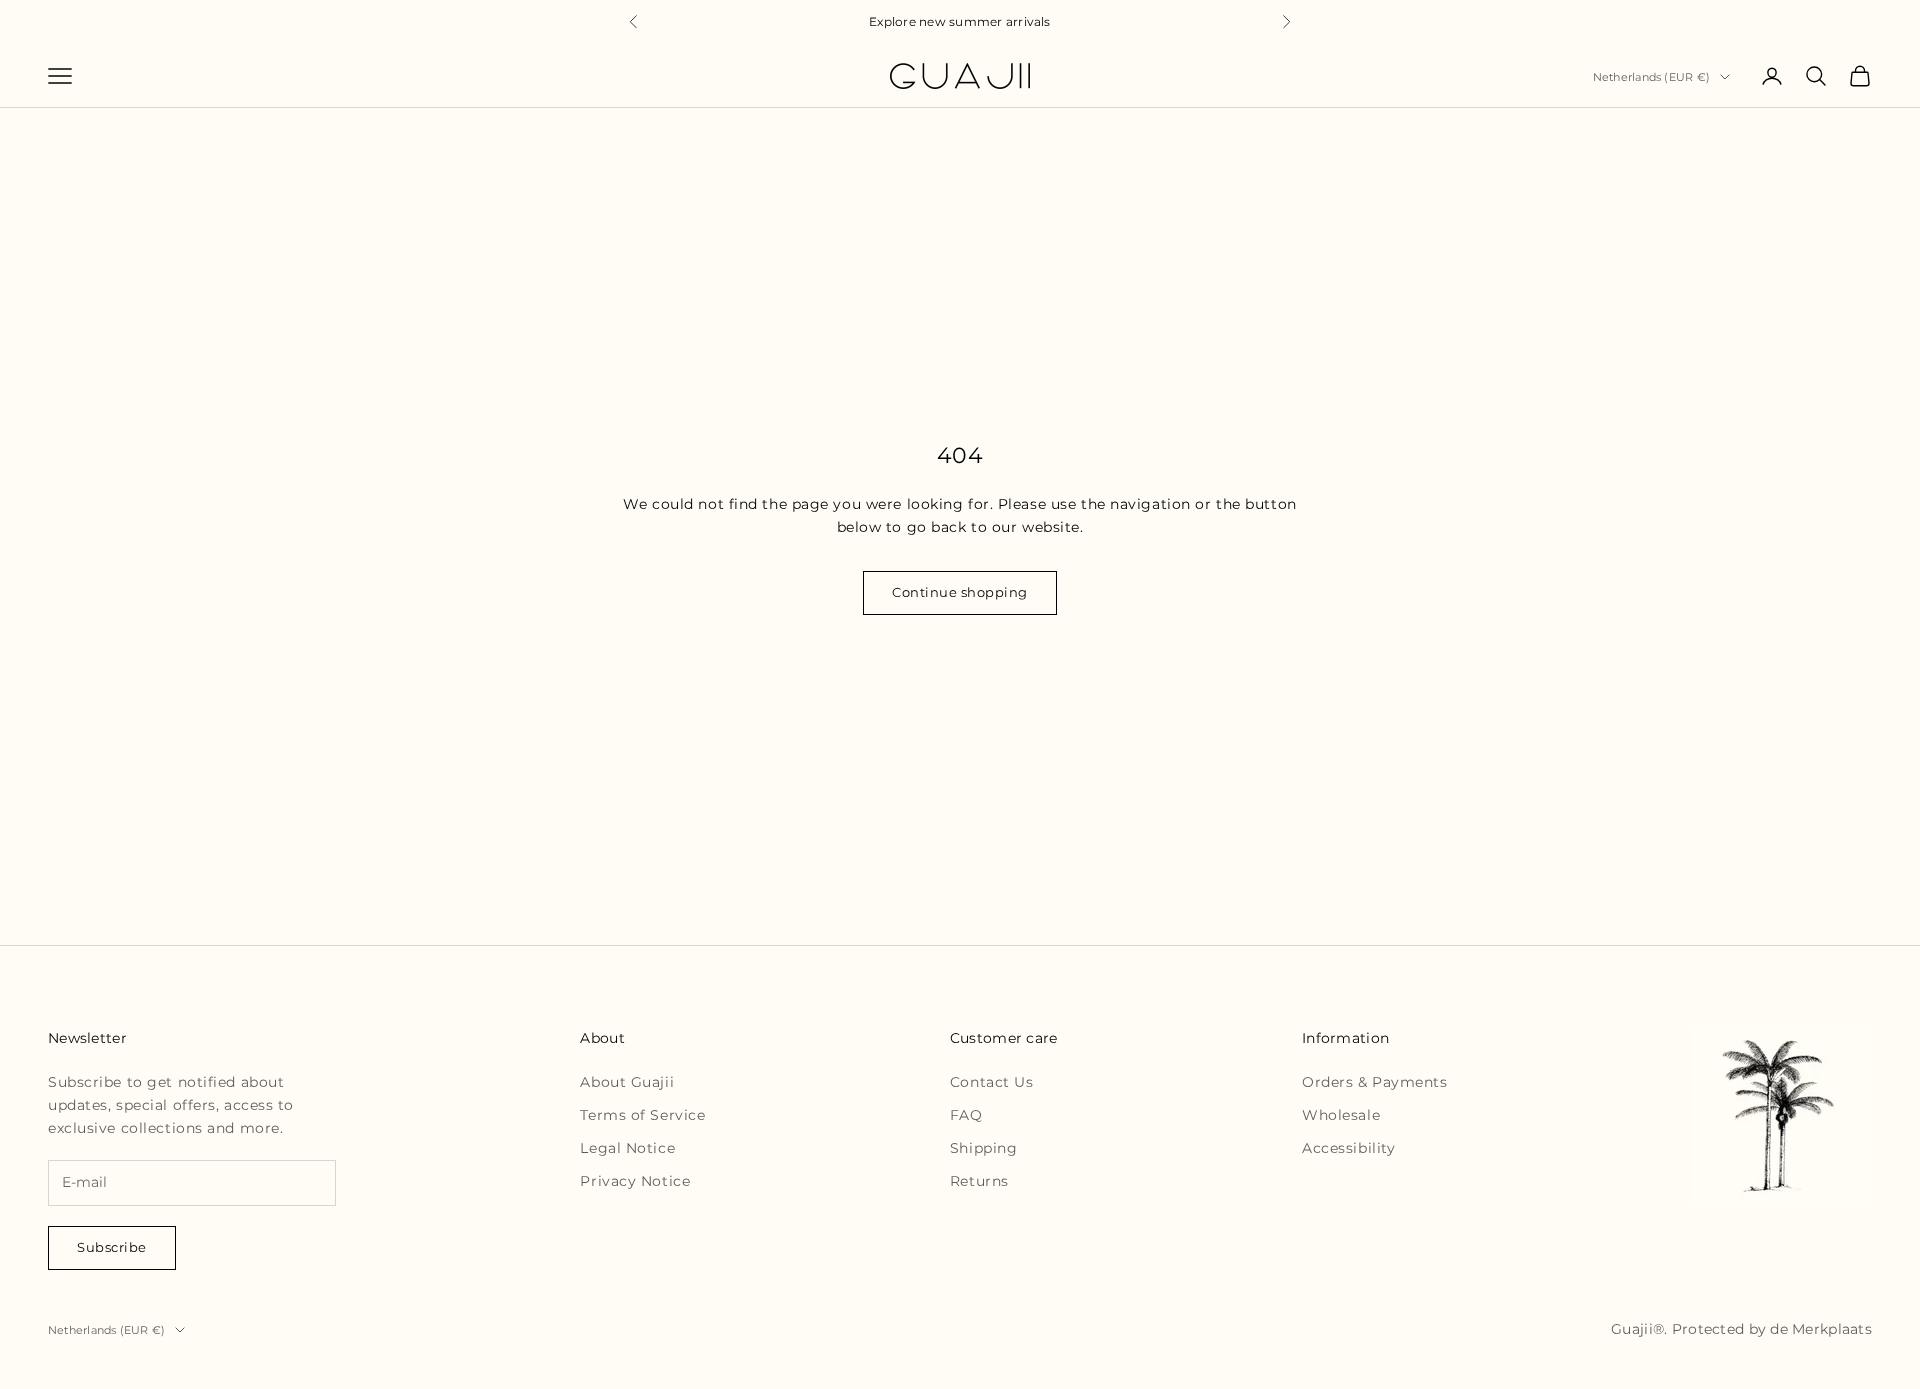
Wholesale (1341, 1115)
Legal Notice (627, 1148)
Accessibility (1348, 1148)
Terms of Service (642, 1115)
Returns (979, 1181)
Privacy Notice (635, 1181)
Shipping (983, 1148)
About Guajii (627, 1082)
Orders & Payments (1375, 1082)
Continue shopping (960, 592)
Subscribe (112, 1247)
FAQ (966, 1115)
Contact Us (992, 1082)
